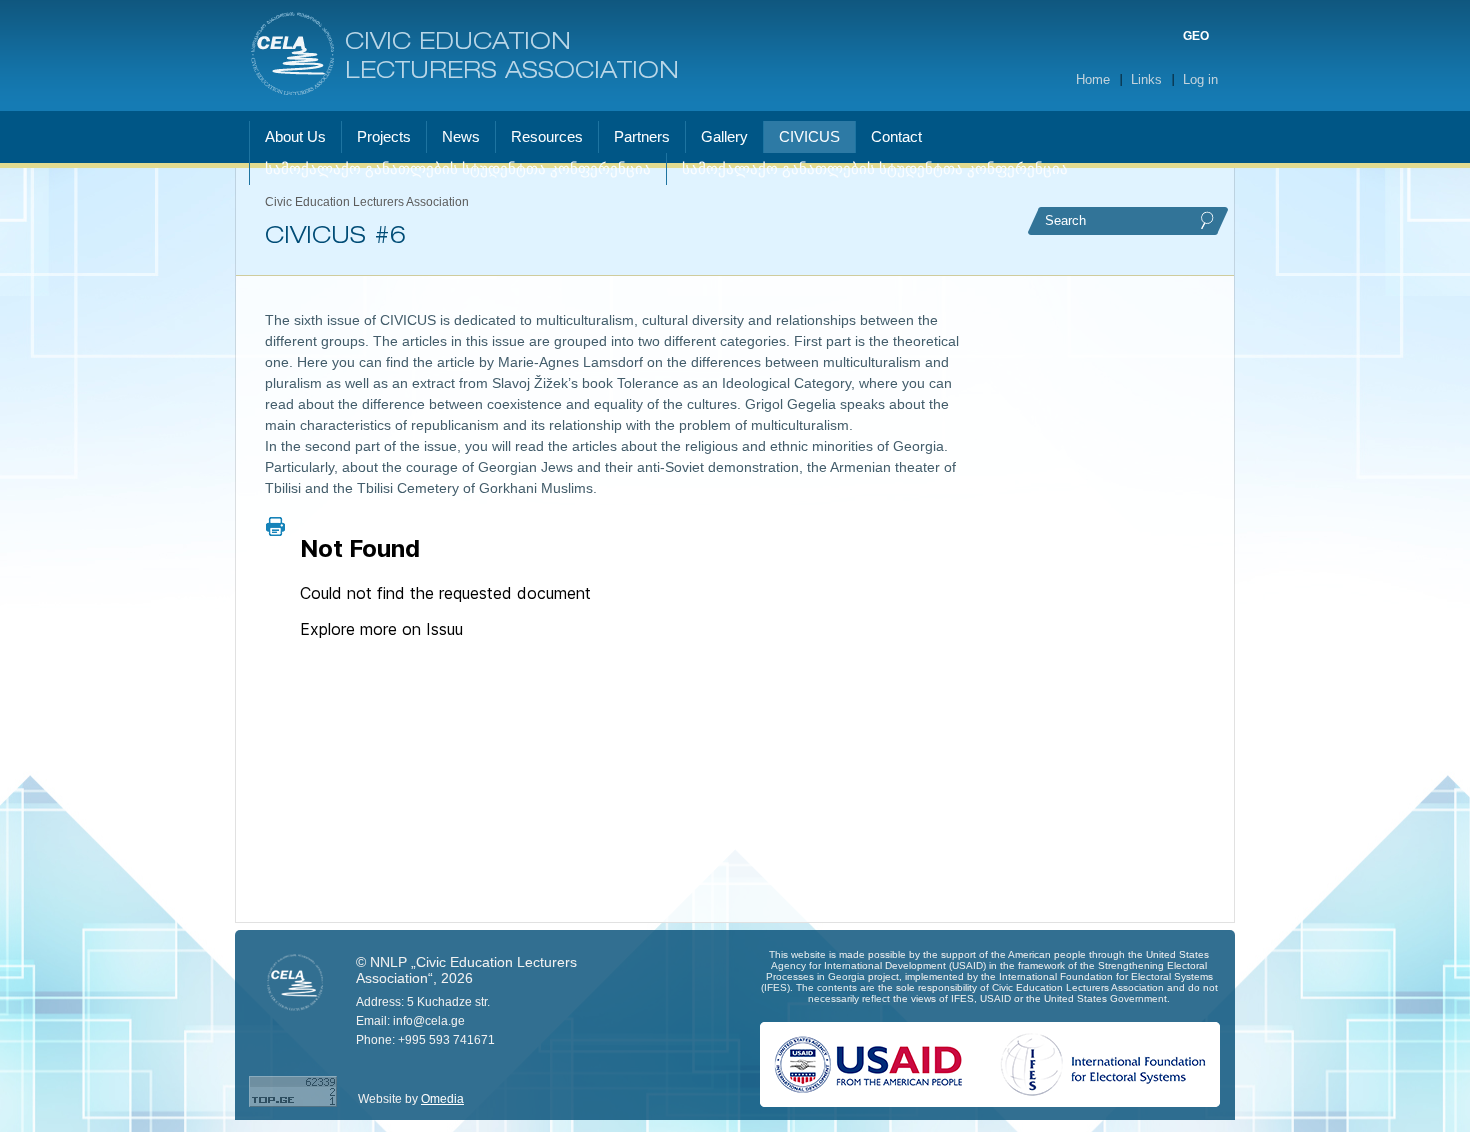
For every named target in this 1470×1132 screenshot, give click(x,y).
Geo (1196, 36)
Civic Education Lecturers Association (512, 57)
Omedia (442, 1099)
